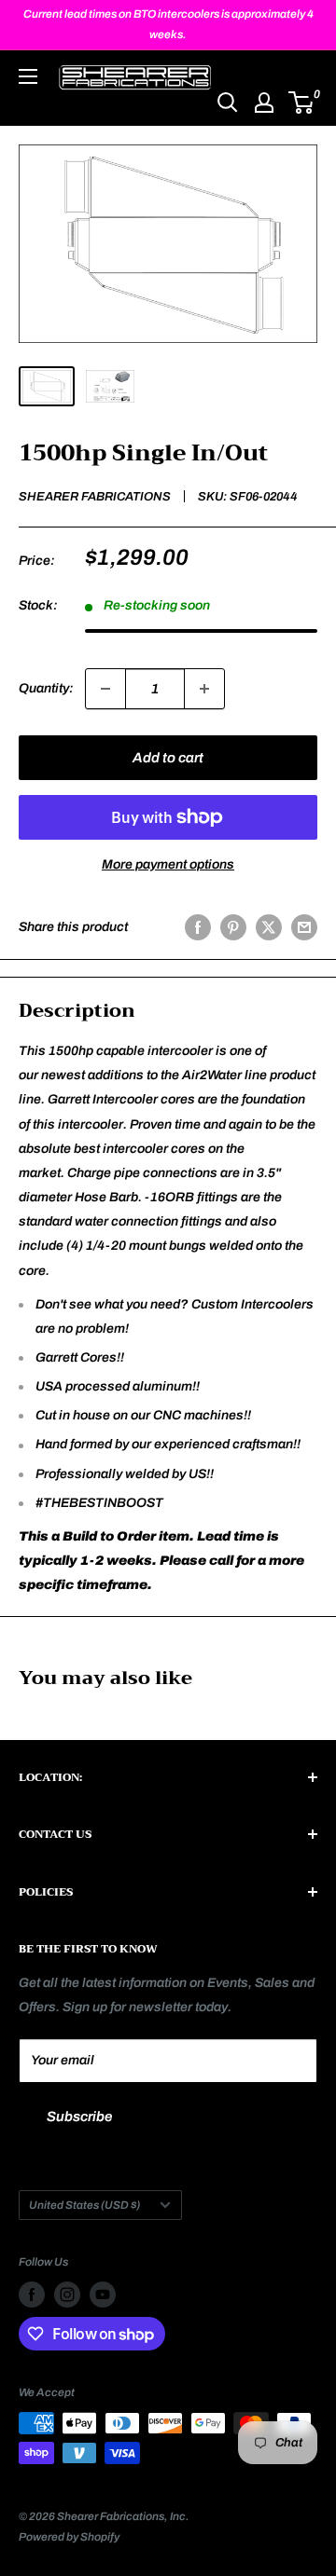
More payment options (168, 864)
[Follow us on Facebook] (32, 2295)
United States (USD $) (84, 2205)
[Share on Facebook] (198, 927)
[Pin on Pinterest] (233, 927)
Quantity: (46, 688)
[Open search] (228, 103)
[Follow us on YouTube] (103, 2295)
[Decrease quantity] (105, 689)
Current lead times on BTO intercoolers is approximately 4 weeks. (168, 24)
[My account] (264, 103)
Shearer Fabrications (95, 497)
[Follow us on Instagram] (67, 2295)
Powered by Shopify (69, 2537)
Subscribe (79, 2117)
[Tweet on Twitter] (269, 927)
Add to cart (168, 758)
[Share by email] (304, 927)
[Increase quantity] (204, 689)
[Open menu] (28, 76)
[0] (302, 103)
